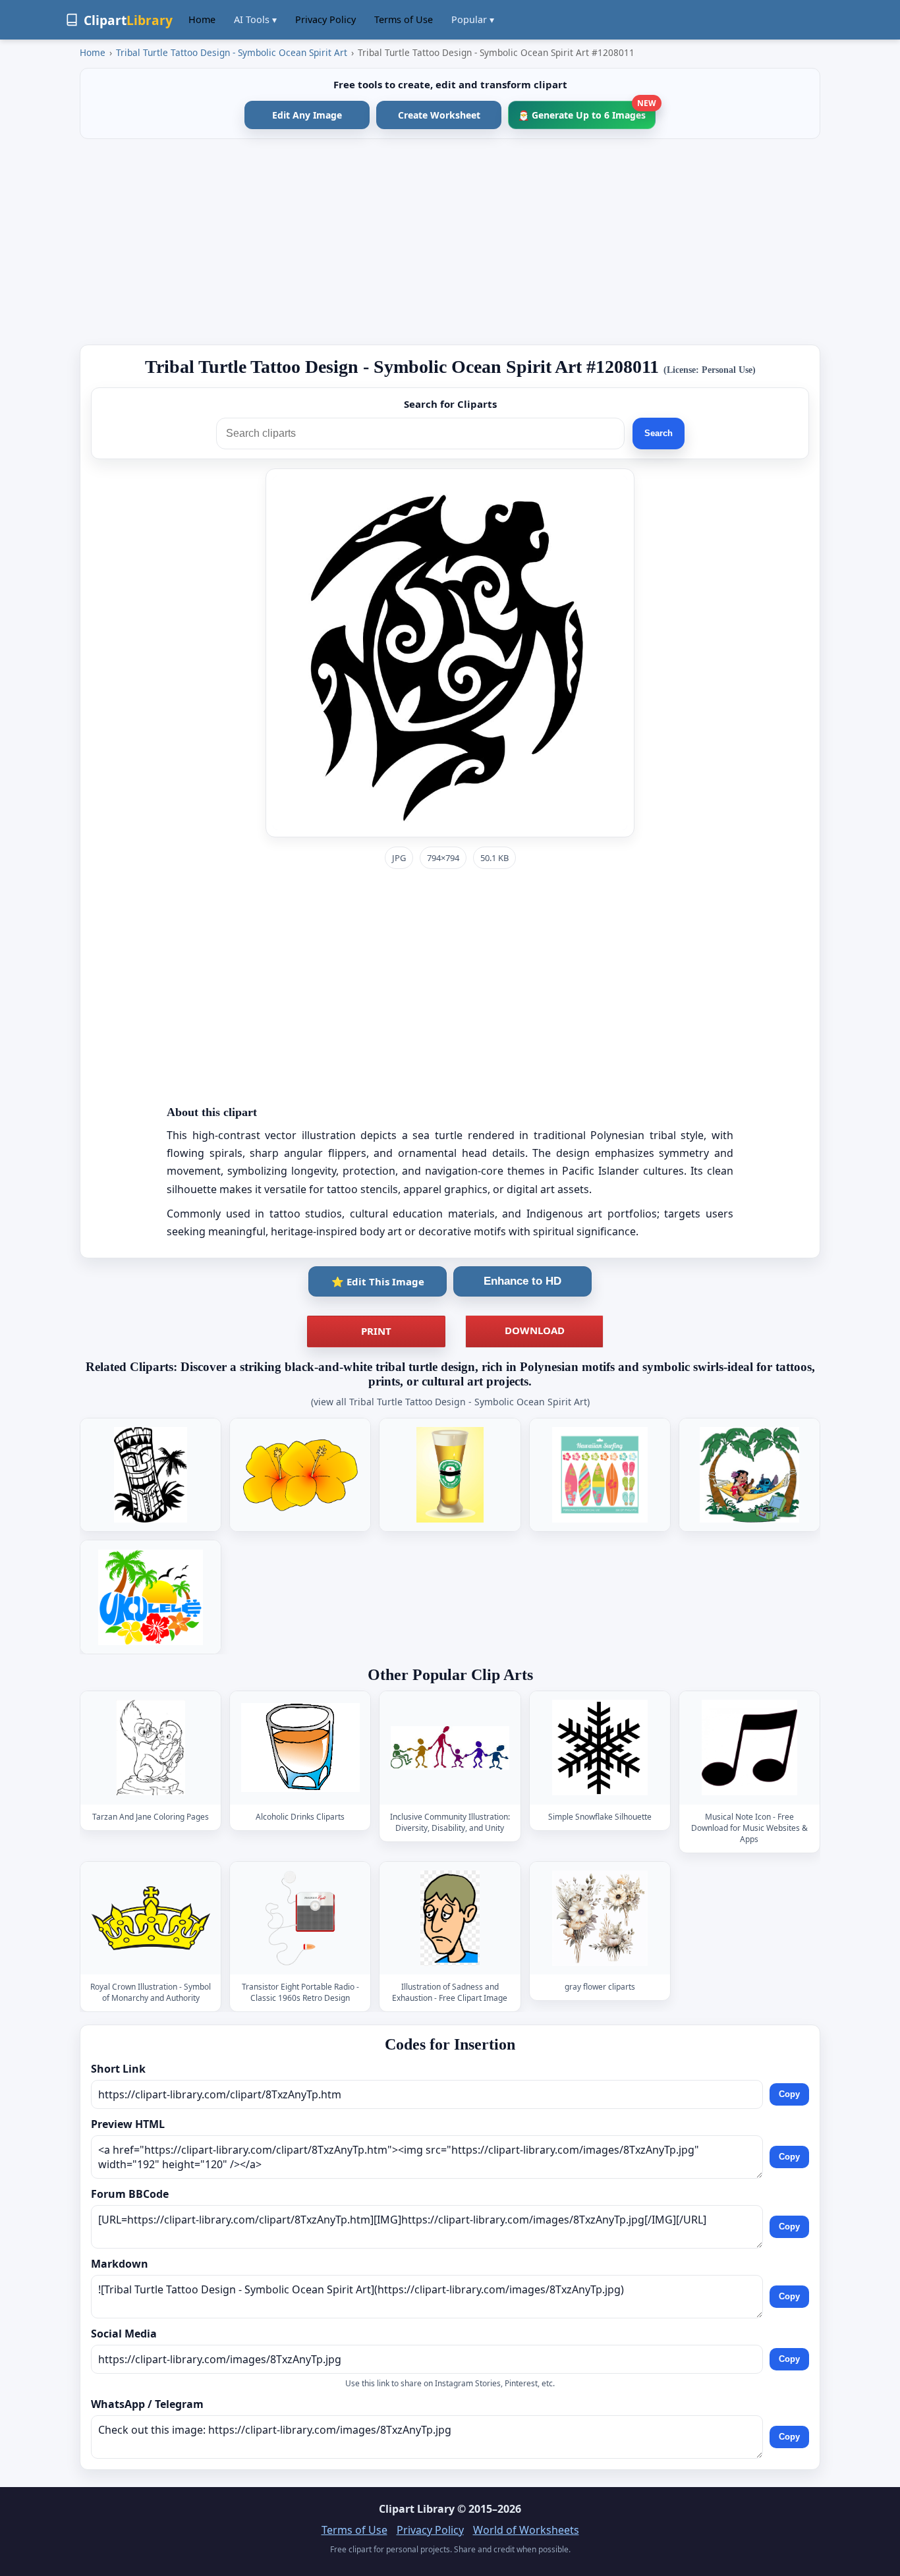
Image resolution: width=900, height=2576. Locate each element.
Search (659, 433)
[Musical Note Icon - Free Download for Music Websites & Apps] (749, 1748)
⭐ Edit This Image (378, 1281)
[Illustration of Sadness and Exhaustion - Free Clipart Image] (450, 1918)
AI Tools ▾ (255, 19)
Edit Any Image (307, 115)
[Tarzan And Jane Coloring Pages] (151, 1748)
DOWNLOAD (535, 1330)
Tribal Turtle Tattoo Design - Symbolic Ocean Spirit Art (232, 52)
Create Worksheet (439, 115)
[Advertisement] (450, 242)
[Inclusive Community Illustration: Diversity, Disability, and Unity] (450, 1748)
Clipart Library (417, 2509)
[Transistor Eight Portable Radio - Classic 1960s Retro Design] (300, 1918)
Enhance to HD (522, 1281)
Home (202, 19)
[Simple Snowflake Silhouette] (600, 1748)
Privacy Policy (325, 19)
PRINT (376, 1331)
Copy (789, 2094)
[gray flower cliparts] (600, 1918)
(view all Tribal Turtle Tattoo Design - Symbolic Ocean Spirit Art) (450, 1402)
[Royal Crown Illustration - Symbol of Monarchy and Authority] (151, 1918)
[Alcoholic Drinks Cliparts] (300, 1748)
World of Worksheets (526, 2530)
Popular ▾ (473, 19)
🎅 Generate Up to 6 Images (587, 111)
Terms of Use (404, 19)
